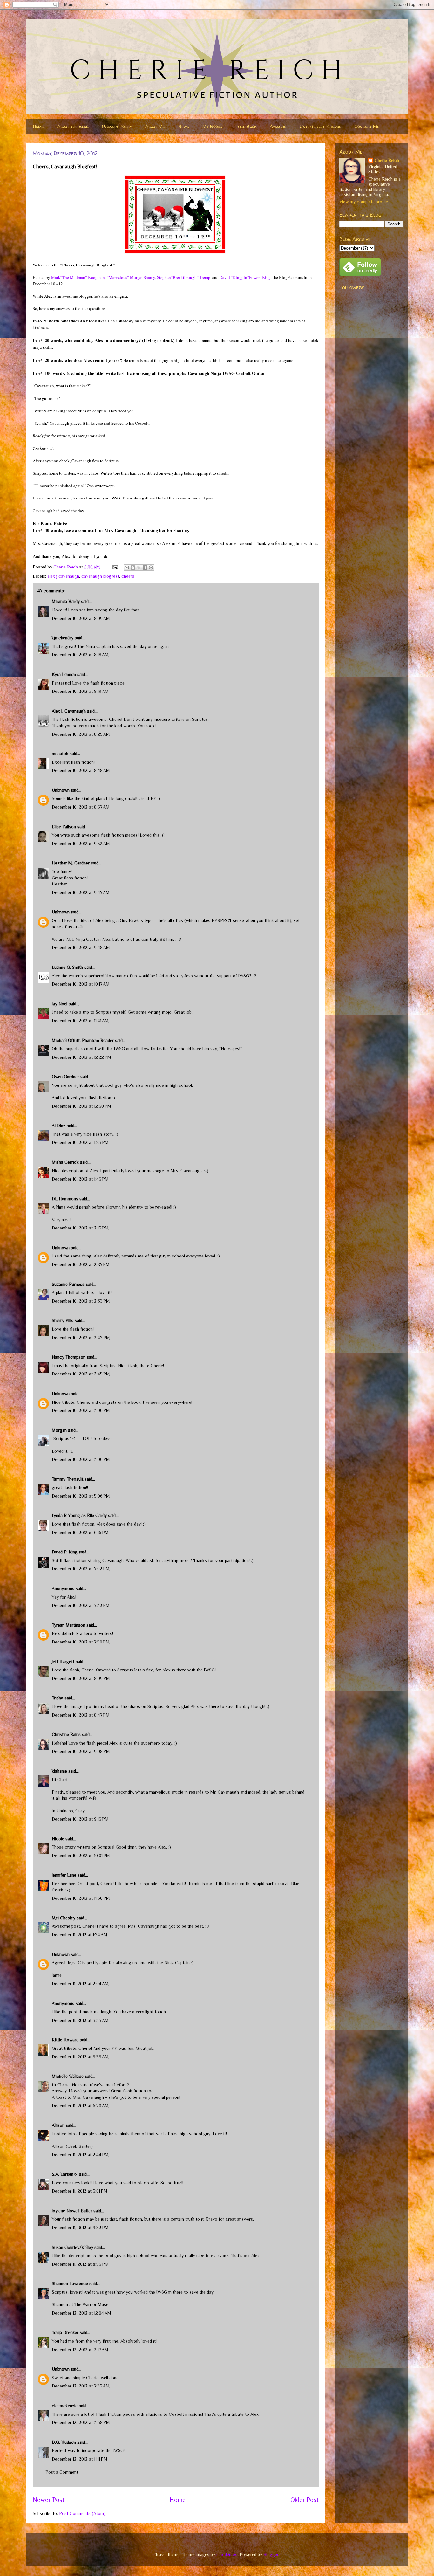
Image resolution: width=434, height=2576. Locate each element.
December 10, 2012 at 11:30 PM (81, 1898)
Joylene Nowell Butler (72, 2211)
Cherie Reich (387, 160)
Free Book (246, 126)
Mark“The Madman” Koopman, (78, 277)
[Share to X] (139, 568)
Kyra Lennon (64, 674)
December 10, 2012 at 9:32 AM (81, 844)
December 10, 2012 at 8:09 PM (81, 1678)
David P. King (65, 1552)
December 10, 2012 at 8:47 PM (81, 1715)
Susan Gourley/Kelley (72, 2247)
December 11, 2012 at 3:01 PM (80, 2191)
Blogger (271, 2554)
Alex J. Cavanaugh (69, 711)
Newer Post (49, 2500)
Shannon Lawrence (70, 2283)
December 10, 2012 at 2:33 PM (81, 1301)
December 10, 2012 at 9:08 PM (81, 1751)
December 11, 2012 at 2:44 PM (80, 2155)
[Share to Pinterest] (151, 568)
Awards (278, 126)
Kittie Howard (65, 2040)
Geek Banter (79, 2146)
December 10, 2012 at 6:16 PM (80, 1533)
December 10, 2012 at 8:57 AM (81, 807)
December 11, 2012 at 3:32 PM (80, 2228)
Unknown (61, 790)
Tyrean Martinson (68, 1625)
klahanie (59, 1771)
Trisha (58, 1698)
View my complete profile (364, 202)
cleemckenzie (65, 2406)
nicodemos (227, 2554)
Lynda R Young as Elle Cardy (79, 1515)
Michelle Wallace (68, 2076)
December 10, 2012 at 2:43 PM (81, 1338)
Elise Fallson (64, 827)
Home (38, 126)
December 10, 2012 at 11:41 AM (80, 1021)
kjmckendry (63, 638)
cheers (128, 576)
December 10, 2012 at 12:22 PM (81, 1057)
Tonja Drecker (65, 2332)
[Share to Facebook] (145, 568)
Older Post (305, 2500)
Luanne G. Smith (67, 967)
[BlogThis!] (133, 568)
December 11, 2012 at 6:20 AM (80, 2106)
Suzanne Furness (68, 1284)
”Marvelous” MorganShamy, (131, 277)
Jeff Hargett (63, 1662)
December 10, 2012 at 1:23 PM (80, 1142)
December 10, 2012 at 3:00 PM (81, 1410)
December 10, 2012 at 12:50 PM (81, 1106)
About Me (155, 126)
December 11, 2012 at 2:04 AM (80, 1984)
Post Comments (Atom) (82, 2513)
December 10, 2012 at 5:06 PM (81, 1496)
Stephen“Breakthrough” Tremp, (184, 277)
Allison (58, 2125)
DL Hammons (65, 1199)
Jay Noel (60, 1004)
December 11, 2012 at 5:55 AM (80, 2057)
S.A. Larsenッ (65, 2174)
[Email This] (127, 568)
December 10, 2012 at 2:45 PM (81, 1374)
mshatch (60, 754)
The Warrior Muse (91, 2304)
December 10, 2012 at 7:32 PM (81, 1605)
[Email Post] (115, 567)
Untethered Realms (320, 126)
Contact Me (367, 126)
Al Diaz (59, 1126)
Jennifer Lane (64, 1875)
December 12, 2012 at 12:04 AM (81, 2313)
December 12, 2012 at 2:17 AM (80, 2350)
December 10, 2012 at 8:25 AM (81, 734)
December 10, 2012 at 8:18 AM (80, 655)
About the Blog (73, 126)
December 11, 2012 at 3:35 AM (80, 2020)
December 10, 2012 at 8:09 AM (81, 618)
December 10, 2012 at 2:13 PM (80, 1228)
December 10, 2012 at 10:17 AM (81, 984)
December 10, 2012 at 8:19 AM (80, 691)
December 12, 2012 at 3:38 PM (81, 2422)
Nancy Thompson (69, 1357)
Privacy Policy (117, 126)
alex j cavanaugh (63, 576)
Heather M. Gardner (71, 863)
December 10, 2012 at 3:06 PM (81, 1459)
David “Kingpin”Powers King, (246, 277)
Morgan (59, 1430)
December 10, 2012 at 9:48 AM (81, 947)
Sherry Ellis (63, 1320)
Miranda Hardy (66, 601)
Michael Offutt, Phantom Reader (83, 1040)
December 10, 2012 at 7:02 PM (81, 1569)
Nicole (58, 1839)
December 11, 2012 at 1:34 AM (80, 1935)
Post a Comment (62, 2472)
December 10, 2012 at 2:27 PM (81, 1264)
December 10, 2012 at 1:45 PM (80, 1179)
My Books (212, 126)
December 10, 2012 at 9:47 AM (81, 892)
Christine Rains (66, 1734)
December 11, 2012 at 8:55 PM (80, 2264)
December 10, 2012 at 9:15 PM (80, 1819)
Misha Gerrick (65, 1162)
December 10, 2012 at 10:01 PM (81, 1856)
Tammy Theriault (68, 1479)
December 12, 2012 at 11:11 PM (80, 2459)
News (184, 126)
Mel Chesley (64, 1918)
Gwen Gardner (65, 1077)
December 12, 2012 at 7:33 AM (81, 2386)
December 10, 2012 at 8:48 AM (81, 770)
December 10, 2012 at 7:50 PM (81, 1642)
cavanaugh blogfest (100, 576)
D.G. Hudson (64, 2442)
